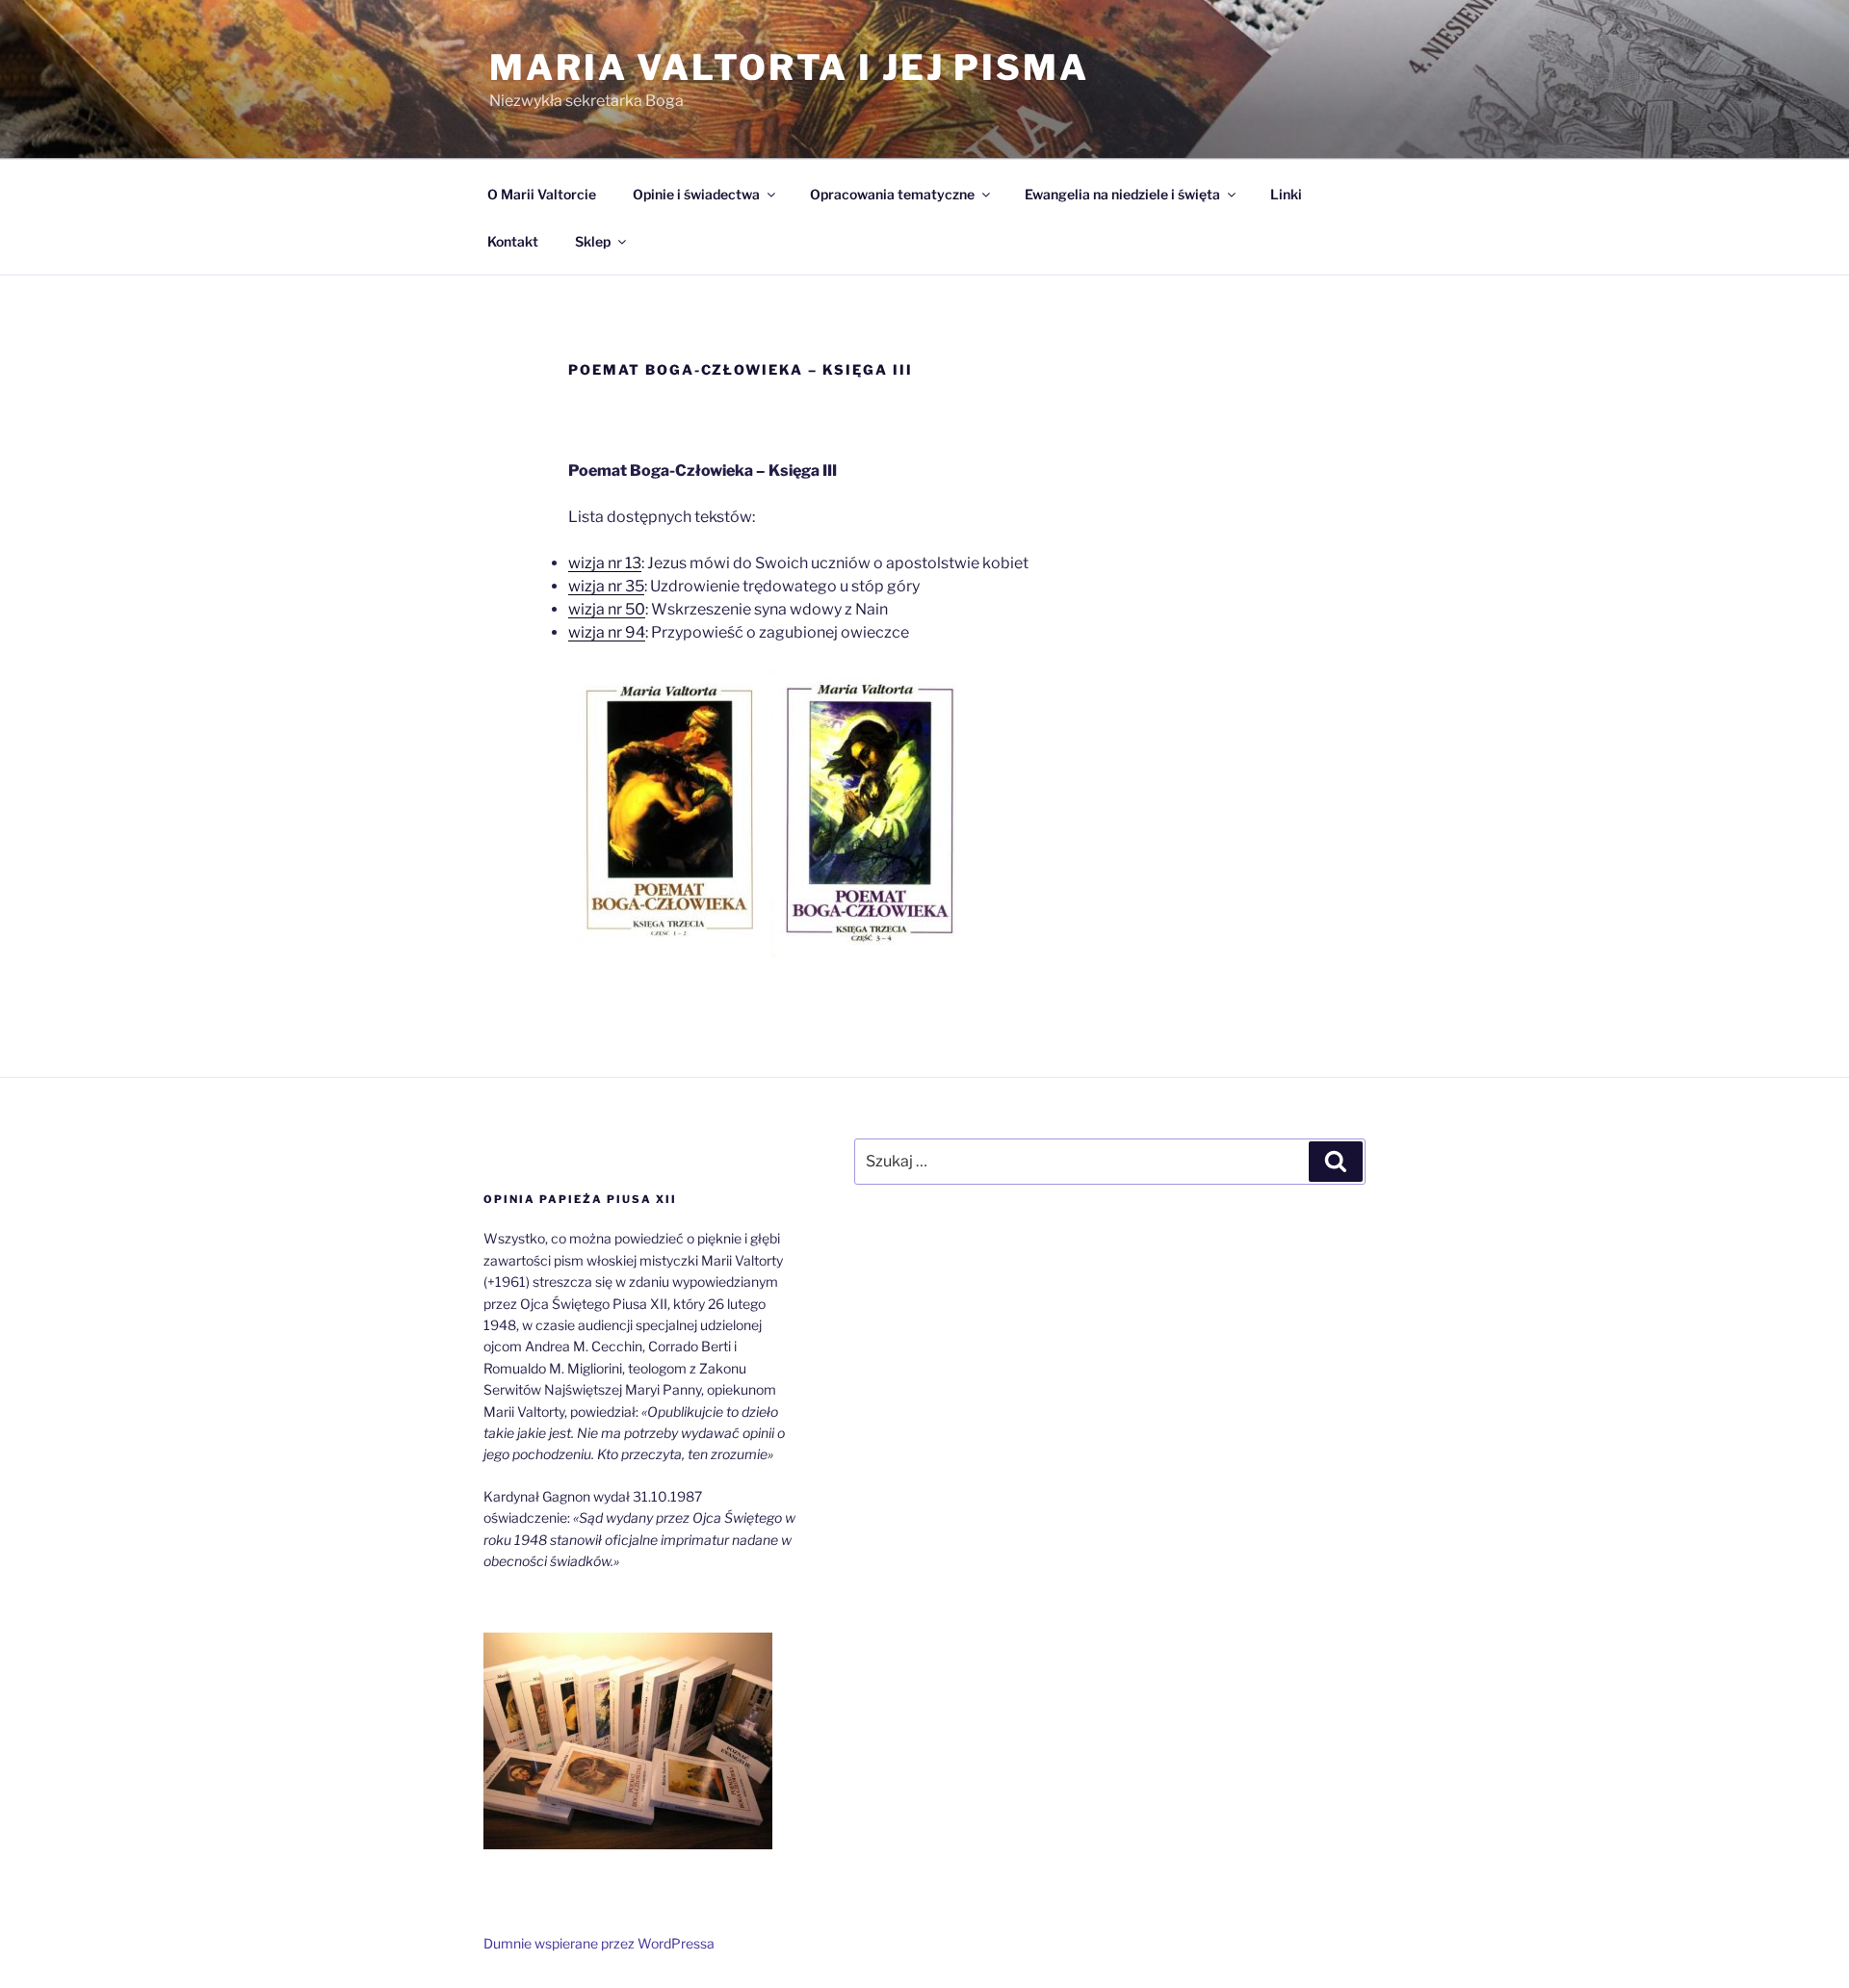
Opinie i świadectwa (696, 194)
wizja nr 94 (607, 632)
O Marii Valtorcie (542, 194)
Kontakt (513, 241)
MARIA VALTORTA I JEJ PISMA (789, 67)
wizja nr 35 (606, 586)
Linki (1286, 194)
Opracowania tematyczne (892, 194)
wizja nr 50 (607, 609)
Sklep (593, 241)
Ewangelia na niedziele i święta (1122, 194)
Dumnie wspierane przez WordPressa (599, 1943)
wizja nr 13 (605, 563)
